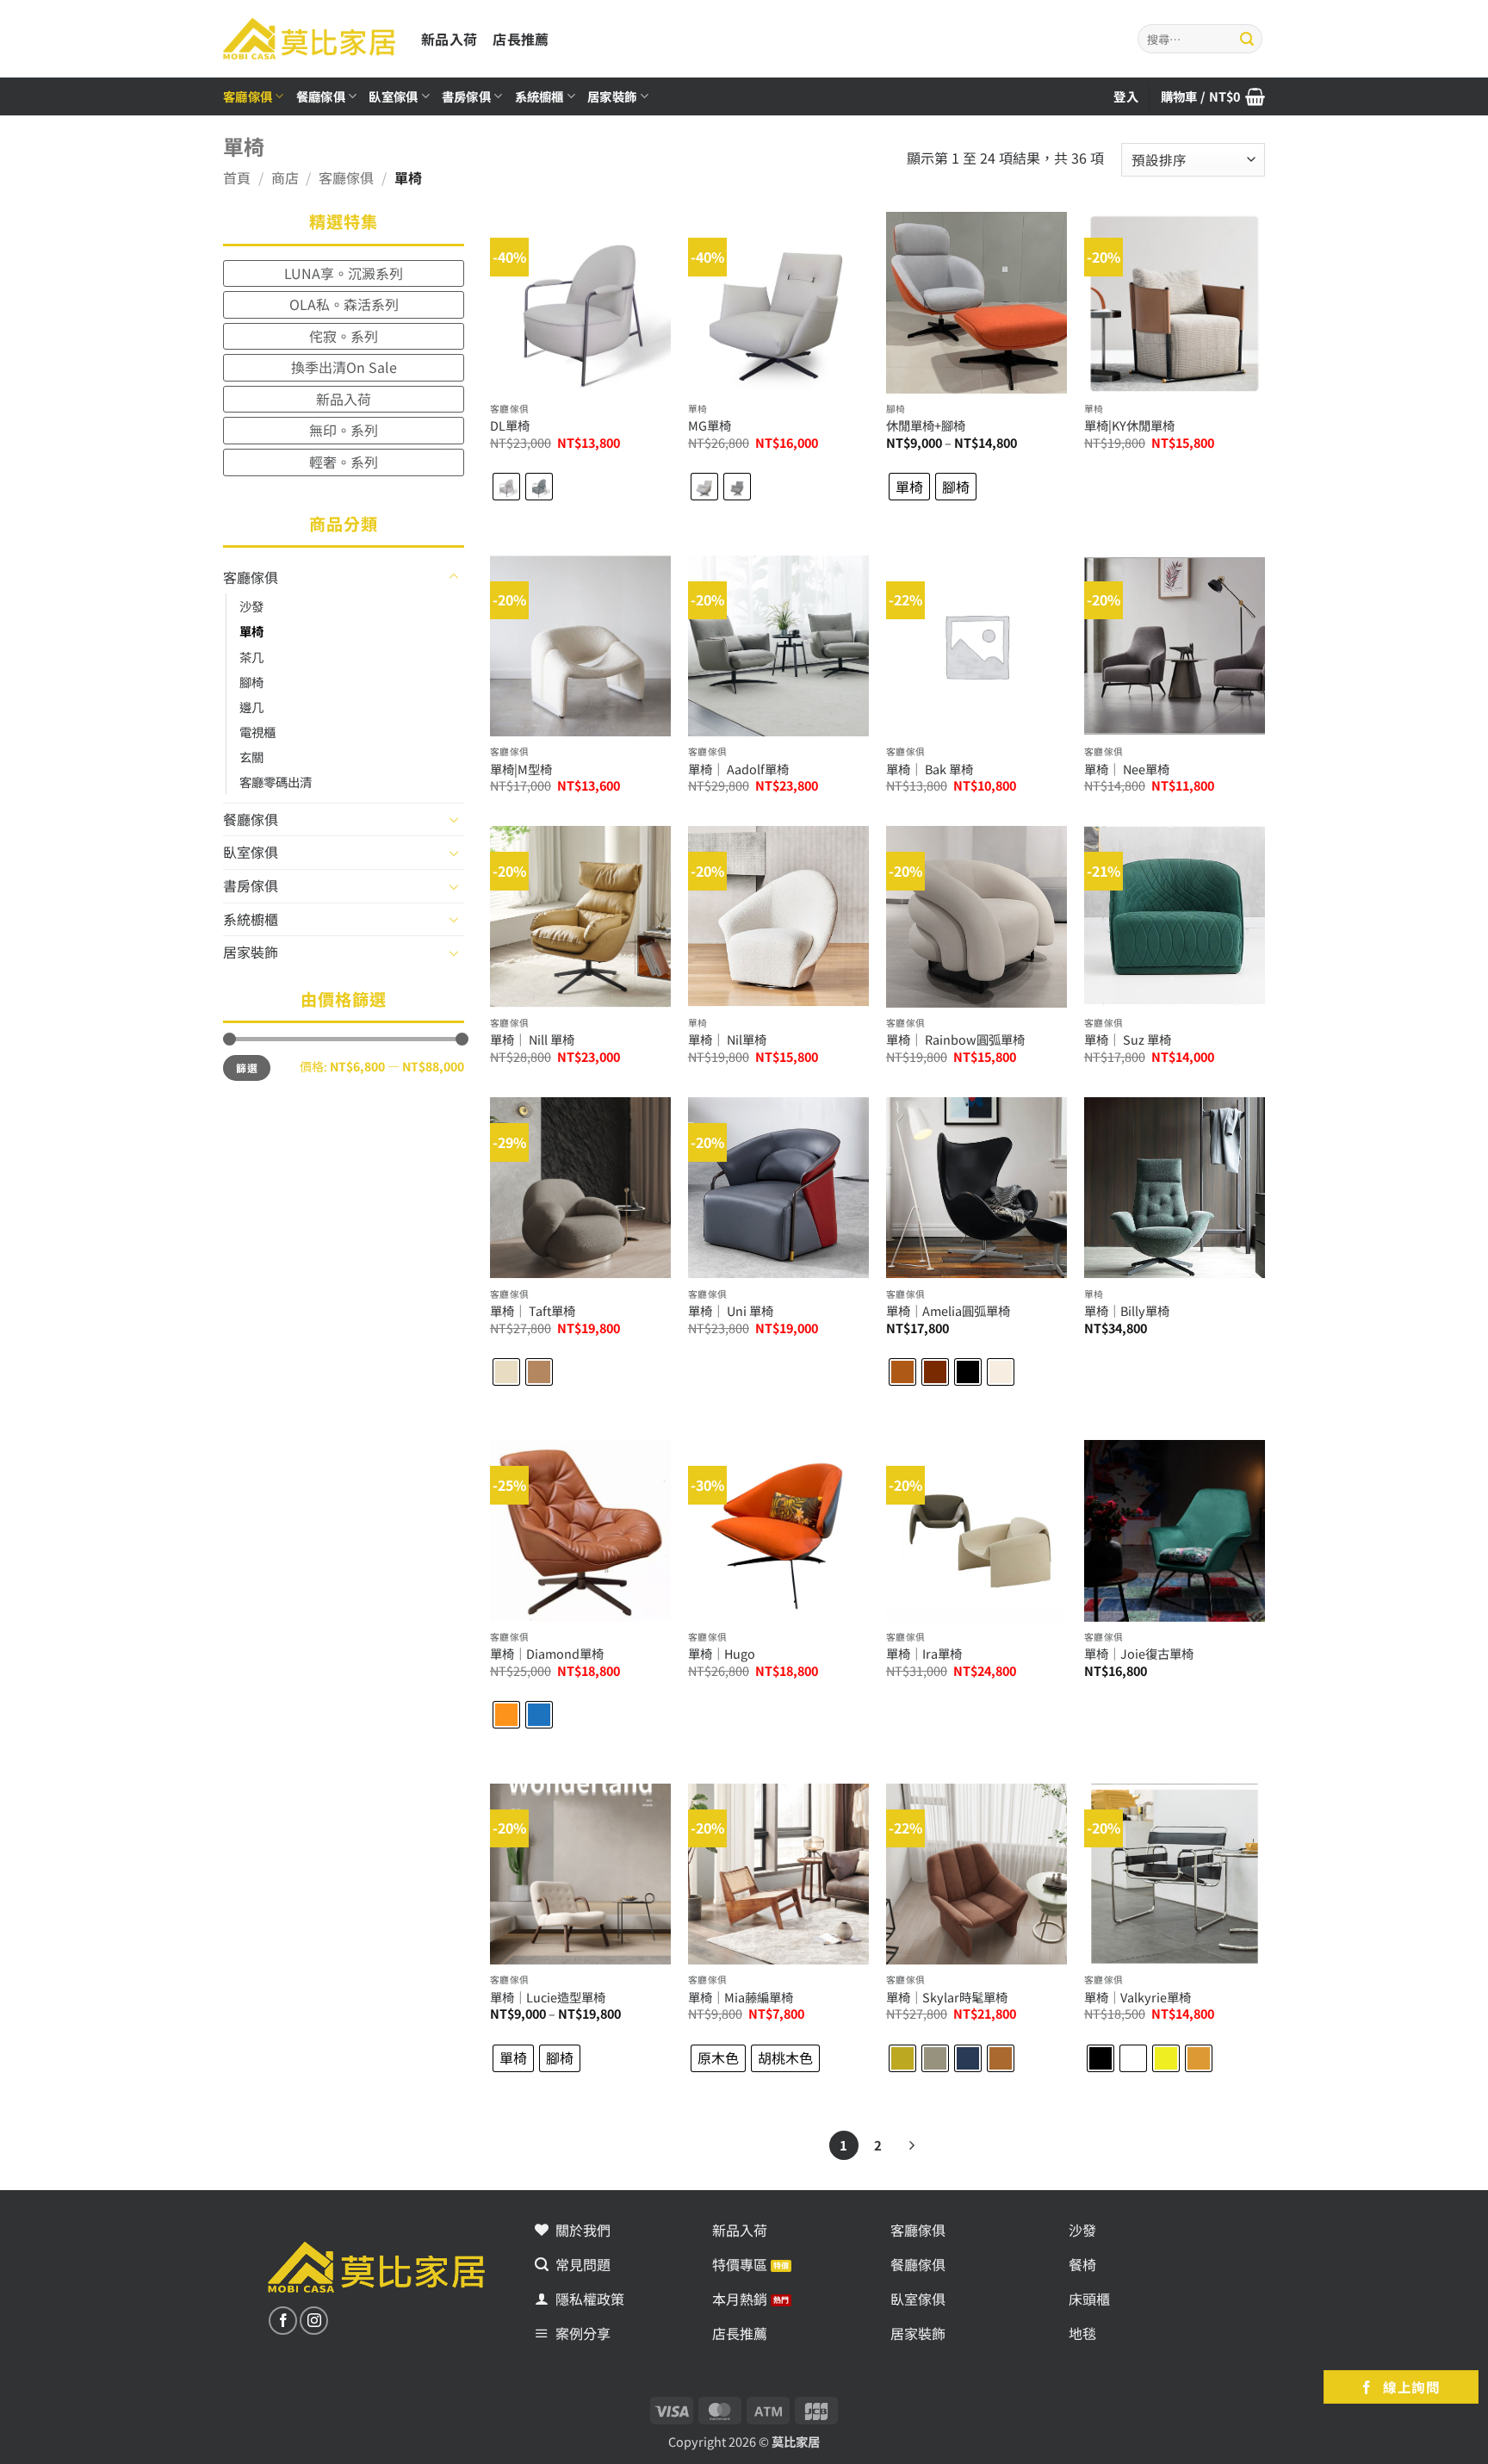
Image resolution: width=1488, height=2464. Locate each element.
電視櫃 (257, 732)
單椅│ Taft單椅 (533, 1311)
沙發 (251, 606)
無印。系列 (344, 430)
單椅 (251, 631)
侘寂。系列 (344, 336)
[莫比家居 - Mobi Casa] (309, 38)
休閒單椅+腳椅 (926, 426)
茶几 (251, 657)
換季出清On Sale (344, 367)
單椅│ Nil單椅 (727, 1040)
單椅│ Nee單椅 (1127, 770)
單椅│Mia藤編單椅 (741, 1998)
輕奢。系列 (344, 462)
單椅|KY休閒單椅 (1129, 426)
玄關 (251, 757)
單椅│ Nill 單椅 (532, 1040)
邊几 (251, 707)
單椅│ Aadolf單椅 (738, 770)
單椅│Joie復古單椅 (1139, 1654)
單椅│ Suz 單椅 (1128, 1040)
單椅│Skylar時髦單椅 (947, 1998)
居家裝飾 (612, 96)
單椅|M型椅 (521, 770)
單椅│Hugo (722, 1654)
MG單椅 (710, 426)
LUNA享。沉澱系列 (344, 273)
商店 (285, 177)
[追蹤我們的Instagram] (314, 2321)
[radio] (506, 487)
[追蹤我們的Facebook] (283, 2321)
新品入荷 (449, 39)
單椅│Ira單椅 (924, 1654)
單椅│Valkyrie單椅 (1138, 1998)
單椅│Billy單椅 (1127, 1311)
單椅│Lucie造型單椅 (548, 1998)
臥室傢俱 (393, 96)
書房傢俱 (466, 96)
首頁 (237, 177)
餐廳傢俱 (321, 96)
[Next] (911, 2145)
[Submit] (1247, 39)
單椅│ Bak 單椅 (930, 770)
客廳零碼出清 (276, 782)
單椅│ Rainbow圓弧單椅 (955, 1040)
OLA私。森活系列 (344, 304)
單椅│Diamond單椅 (547, 1654)
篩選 (247, 1068)
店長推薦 (521, 39)
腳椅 (251, 682)
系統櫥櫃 (539, 96)
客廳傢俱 (248, 96)
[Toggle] (454, 577)
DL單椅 (510, 426)
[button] (1213, 96)
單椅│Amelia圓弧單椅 (948, 1311)
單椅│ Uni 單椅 (731, 1311)
